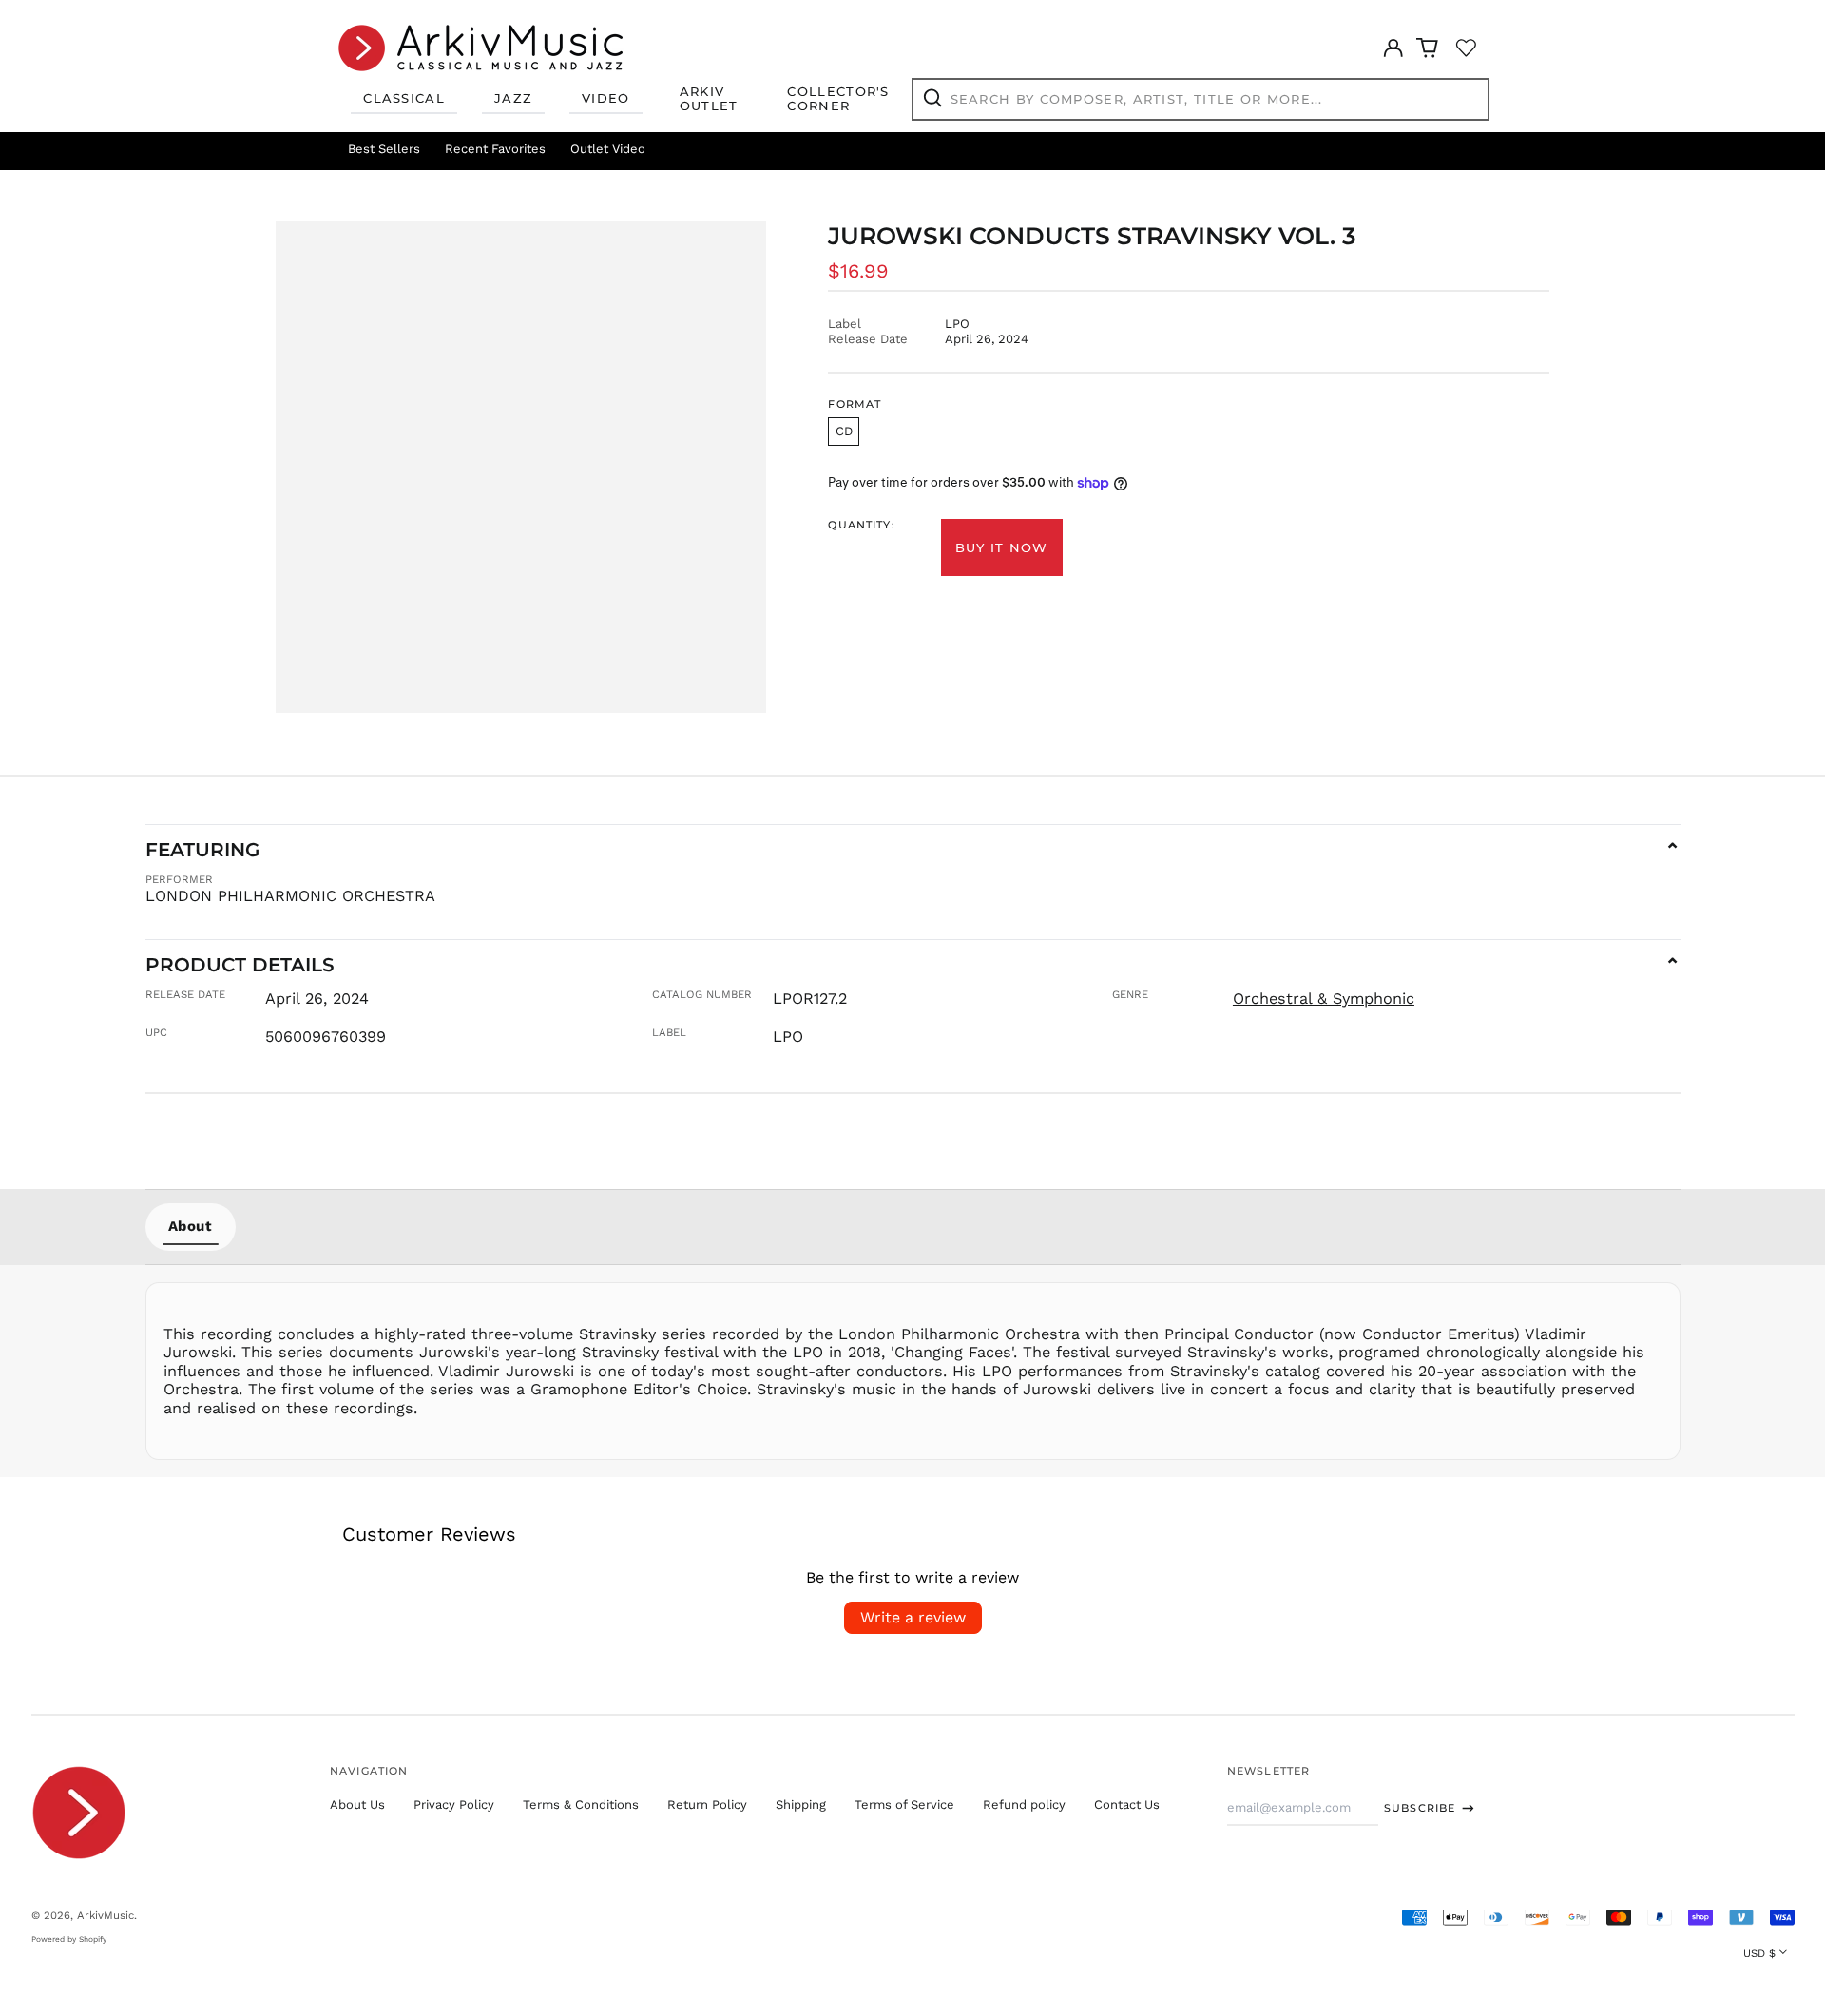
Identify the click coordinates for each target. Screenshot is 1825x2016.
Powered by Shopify (69, 1939)
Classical (404, 98)
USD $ (1759, 1953)
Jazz (513, 98)
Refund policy (1024, 1805)
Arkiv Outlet (709, 99)
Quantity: (861, 525)
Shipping (801, 1805)
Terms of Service (904, 1805)
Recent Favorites (495, 149)
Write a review (913, 1617)
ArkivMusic (106, 1915)
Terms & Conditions (581, 1805)
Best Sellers (384, 149)
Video (606, 98)
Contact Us (1127, 1805)
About (191, 1226)
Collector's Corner (838, 99)
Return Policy (707, 1805)
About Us (357, 1805)
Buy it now (1002, 547)
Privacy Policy (454, 1805)
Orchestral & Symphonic (1324, 998)
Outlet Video (608, 149)
